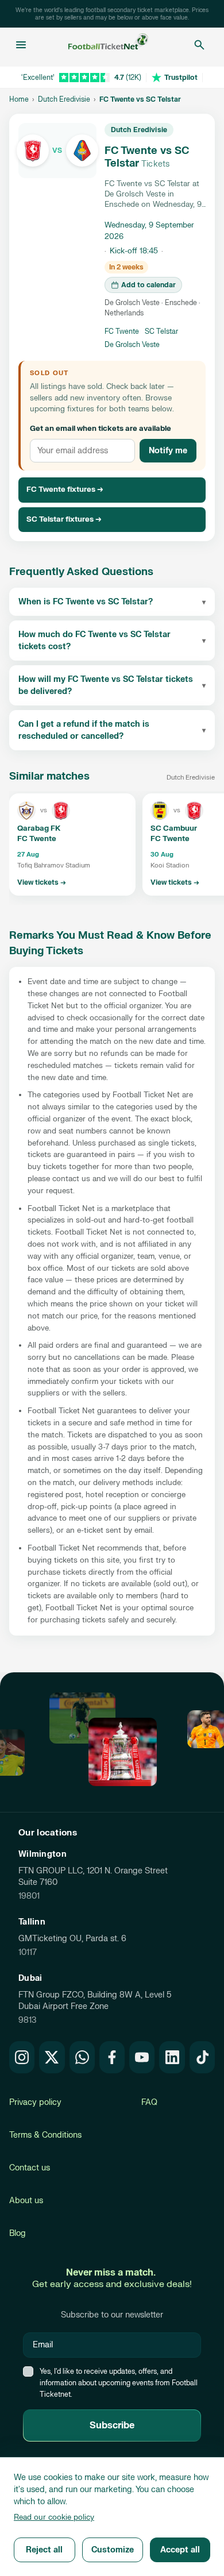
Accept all (180, 2550)
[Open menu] (21, 45)
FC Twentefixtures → (65, 489)
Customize (113, 2550)
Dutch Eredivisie (64, 99)
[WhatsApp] (82, 2057)
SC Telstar (161, 331)
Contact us (30, 2168)
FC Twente (122, 331)
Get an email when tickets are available (101, 429)
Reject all (44, 2550)
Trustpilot (181, 78)
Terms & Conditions (45, 2135)
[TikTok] (202, 2057)
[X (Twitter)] (52, 2057)
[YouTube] (142, 2057)
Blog (18, 2233)
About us (26, 2201)
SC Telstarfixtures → (64, 519)
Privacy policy (35, 2102)
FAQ (149, 2102)
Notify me (168, 451)
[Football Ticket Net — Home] (109, 45)
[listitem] (72, 844)
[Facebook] (112, 2057)
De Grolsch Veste (132, 345)
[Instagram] (22, 2057)
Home (19, 99)
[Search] (199, 45)
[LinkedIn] (172, 2057)
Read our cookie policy (54, 2517)
